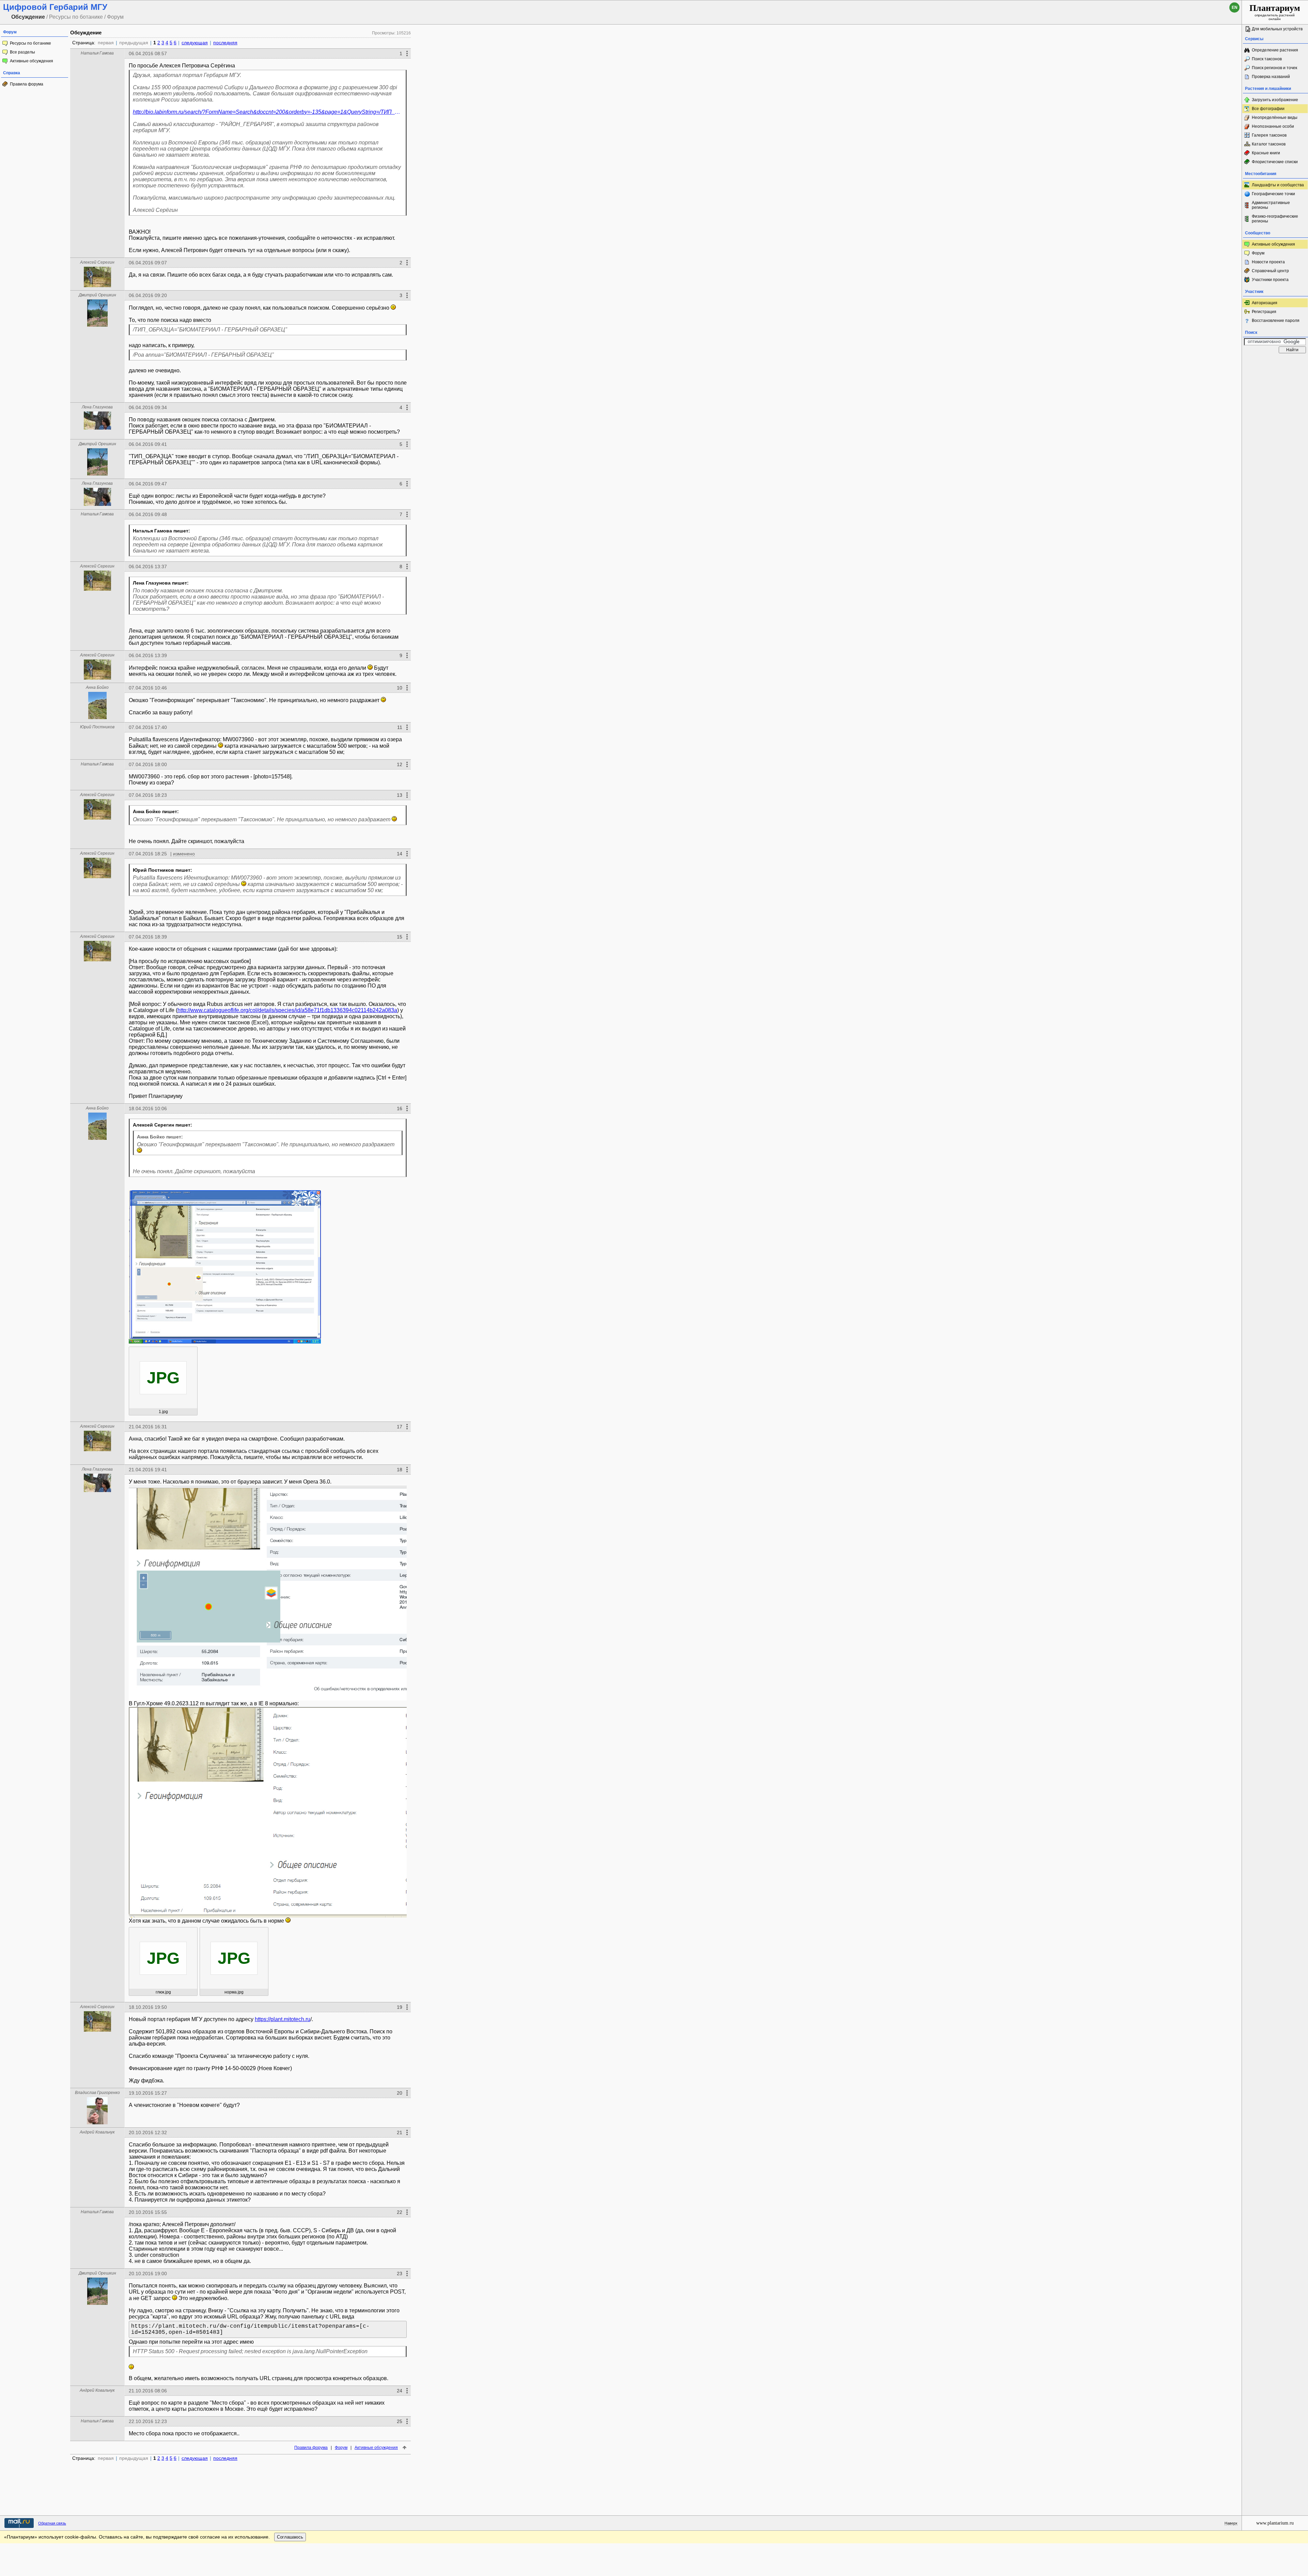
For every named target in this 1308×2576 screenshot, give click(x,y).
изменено (184, 854)
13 (400, 795)
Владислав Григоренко (97, 2093)
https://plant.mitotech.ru (283, 2019)
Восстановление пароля (1276, 321)
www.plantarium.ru (1275, 2523)
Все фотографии (1268, 109)
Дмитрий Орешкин (97, 295)
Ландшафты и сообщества (1278, 185)
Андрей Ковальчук (97, 2132)
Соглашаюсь (290, 2537)
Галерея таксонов (1269, 135)
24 (400, 2391)
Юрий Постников (97, 727)
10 (400, 688)
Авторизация (1265, 303)
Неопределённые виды (1275, 118)
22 (400, 2212)
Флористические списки (1275, 162)
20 (400, 2093)
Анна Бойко (97, 687)
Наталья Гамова (97, 53)
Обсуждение (86, 33)
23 (400, 2274)
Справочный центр (1270, 271)
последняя (225, 43)
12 (400, 764)
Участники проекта (1270, 280)
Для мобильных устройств (1277, 29)
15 (400, 937)
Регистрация (1264, 312)
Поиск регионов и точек (1274, 68)
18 (400, 1470)
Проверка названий (1271, 77)
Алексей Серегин (97, 262)
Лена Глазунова (97, 407)
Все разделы (22, 52)
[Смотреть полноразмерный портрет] (97, 285)
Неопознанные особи (1273, 126)
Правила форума (27, 84)
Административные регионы (1271, 205)
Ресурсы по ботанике (30, 43)
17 (400, 1427)
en (1235, 7)
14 (400, 854)
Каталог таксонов (1269, 144)
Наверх (1231, 2523)
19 (400, 2007)
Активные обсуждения (32, 61)
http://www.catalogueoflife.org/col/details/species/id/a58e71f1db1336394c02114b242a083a (287, 1010)
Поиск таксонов (1267, 59)
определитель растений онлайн (1275, 12)
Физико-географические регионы (1275, 219)
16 (400, 1108)
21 (400, 2132)
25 (400, 2421)
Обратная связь (52, 2523)
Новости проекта (1268, 262)
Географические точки (1273, 194)
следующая (195, 43)
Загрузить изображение (1275, 100)
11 (400, 727)
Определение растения (1275, 50)
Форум (341, 2448)
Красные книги (1266, 153)
